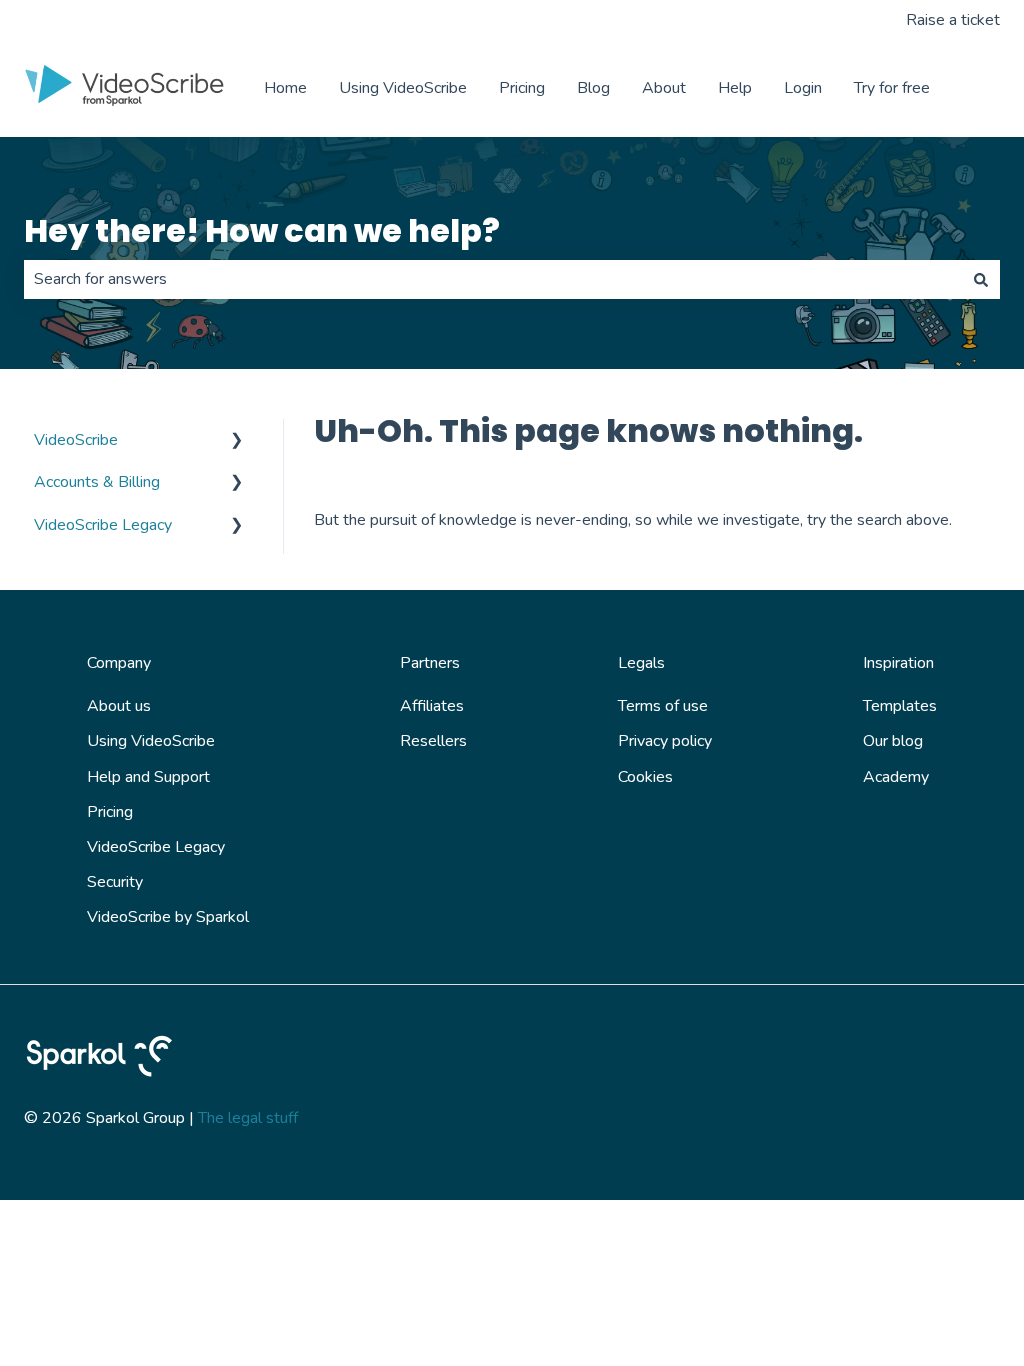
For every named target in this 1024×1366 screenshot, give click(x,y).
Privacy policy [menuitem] (665, 741)
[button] (237, 441)
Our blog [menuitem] (893, 741)
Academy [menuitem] (896, 777)
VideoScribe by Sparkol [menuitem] (168, 917)
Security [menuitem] (115, 882)
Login (803, 88)
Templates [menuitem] (900, 706)
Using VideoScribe (403, 88)
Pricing (522, 88)
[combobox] (493, 279)
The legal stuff (248, 1118)
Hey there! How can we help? (262, 230)
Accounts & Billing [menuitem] (97, 482)
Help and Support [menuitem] (148, 777)
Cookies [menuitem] (645, 777)
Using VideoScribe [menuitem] (151, 741)
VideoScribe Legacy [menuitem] (103, 525)
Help (735, 88)
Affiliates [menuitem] (432, 706)
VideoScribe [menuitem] (76, 440)
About (664, 88)
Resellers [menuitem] (433, 741)
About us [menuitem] (119, 706)
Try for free (892, 88)
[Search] (981, 279)
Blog (593, 88)
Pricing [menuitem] (110, 812)
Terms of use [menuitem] (663, 706)
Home (285, 88)
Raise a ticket (953, 20)
